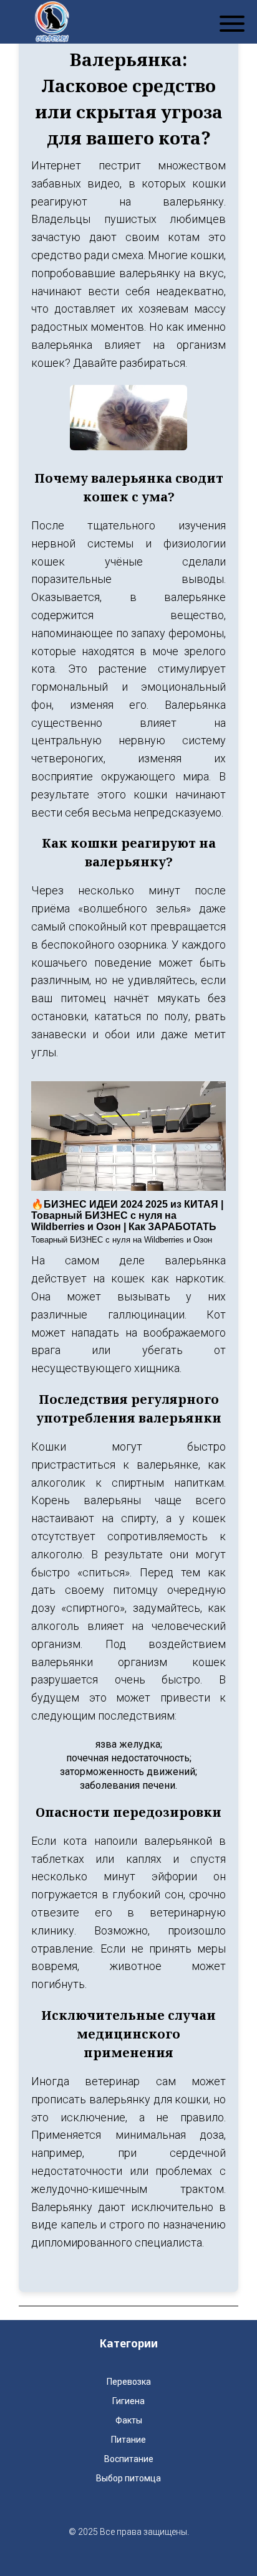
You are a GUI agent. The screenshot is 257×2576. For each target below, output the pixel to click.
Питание (128, 2440)
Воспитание (129, 2459)
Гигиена (128, 2401)
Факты (129, 2420)
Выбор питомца (128, 2478)
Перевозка (129, 2382)
